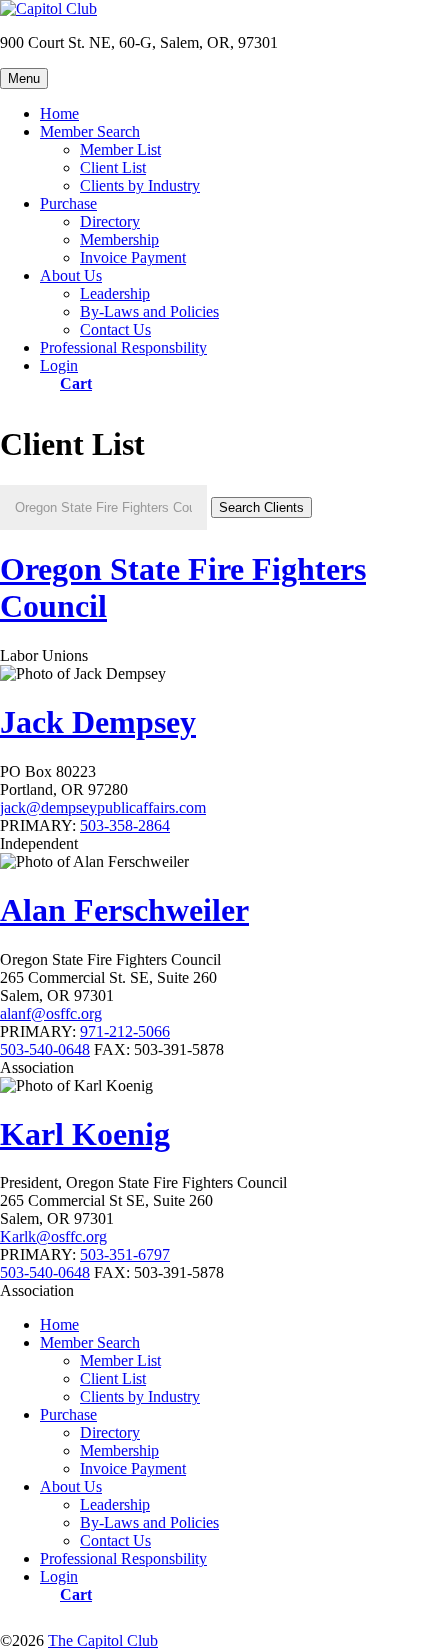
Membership (119, 239)
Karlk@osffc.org (53, 1236)
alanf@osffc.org (51, 1013)
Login (59, 365)
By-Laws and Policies (149, 311)
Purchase (68, 203)
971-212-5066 (125, 1031)
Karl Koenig (85, 1134)
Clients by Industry (140, 185)
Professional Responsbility (123, 347)
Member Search (90, 131)
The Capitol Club (103, 1640)
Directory (110, 221)
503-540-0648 (45, 1049)
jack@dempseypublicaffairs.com (103, 807)
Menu (24, 78)
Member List (120, 149)
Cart (76, 383)
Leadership (115, 293)
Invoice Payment (133, 257)
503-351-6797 (125, 1254)
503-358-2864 (125, 825)
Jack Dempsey (98, 722)
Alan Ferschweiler (124, 910)
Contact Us (115, 329)
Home (59, 113)
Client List (113, 167)
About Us (71, 275)
